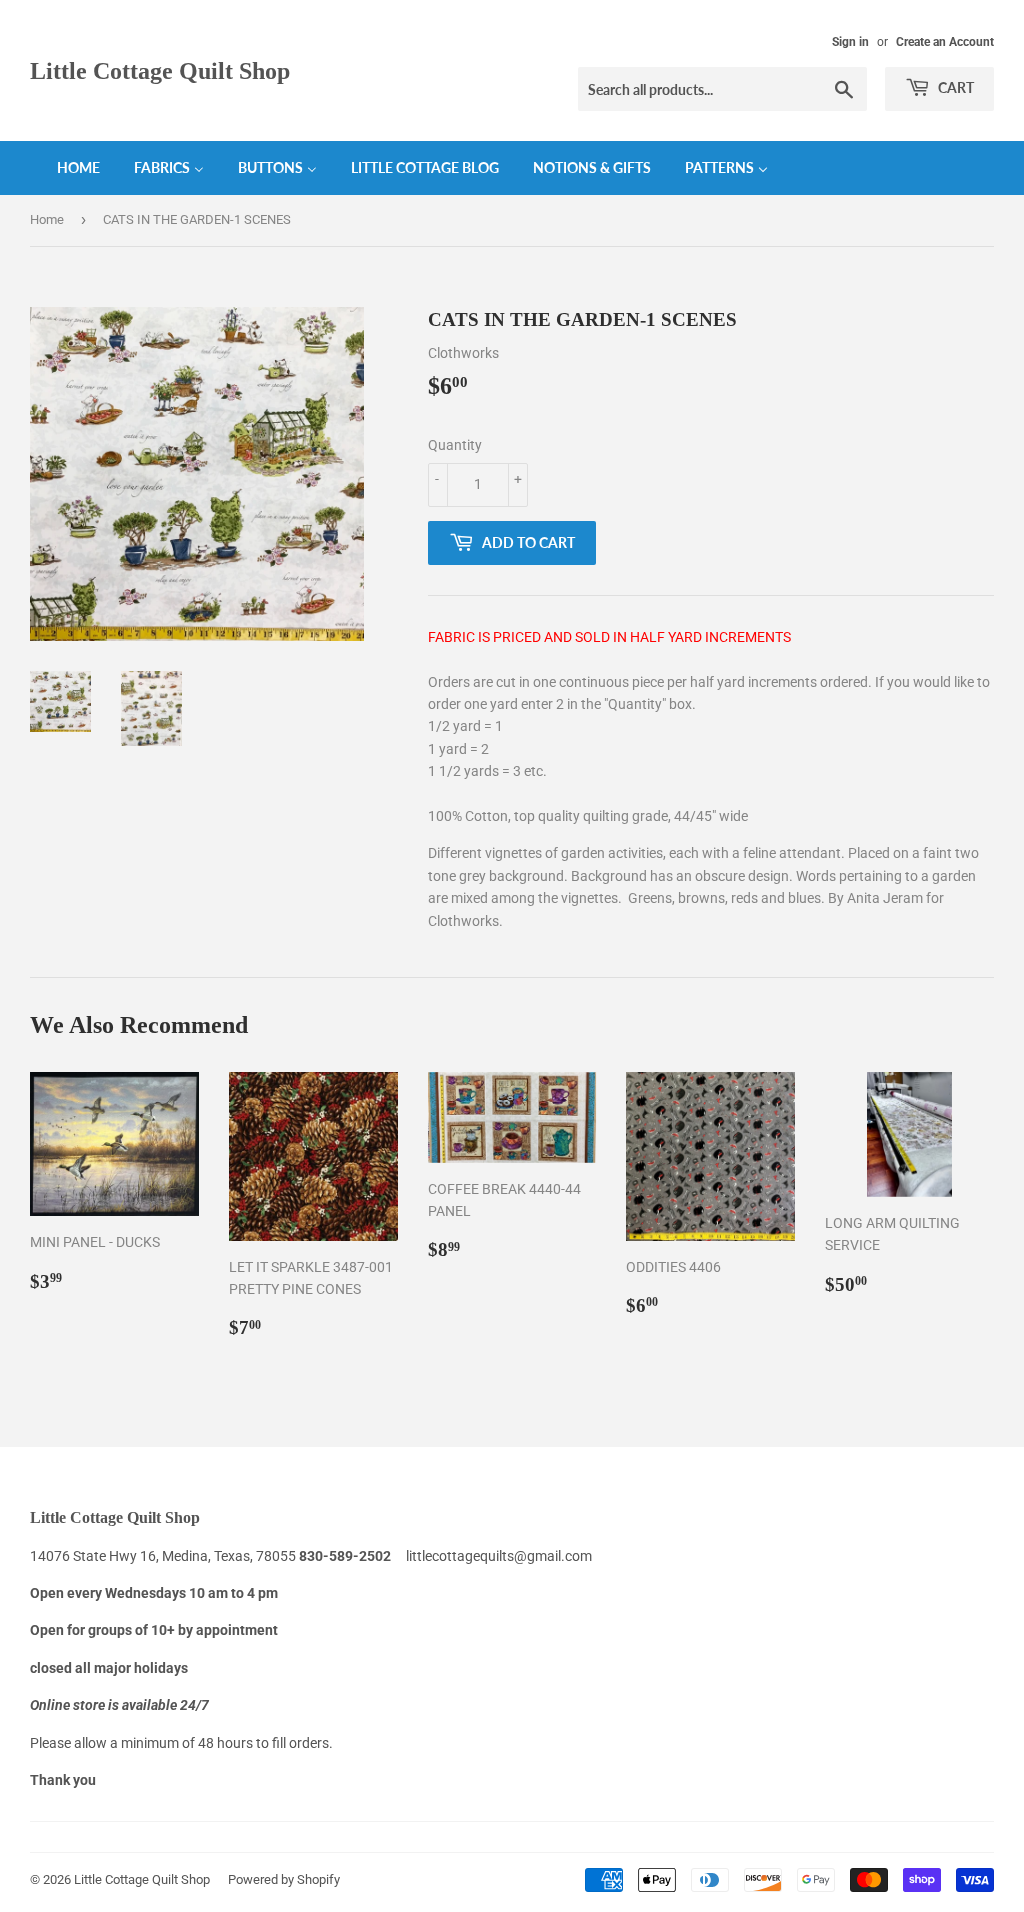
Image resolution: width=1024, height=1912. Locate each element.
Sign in (850, 42)
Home (47, 219)
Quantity (455, 445)
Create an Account (945, 42)
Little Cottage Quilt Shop (160, 70)
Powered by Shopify (284, 1879)
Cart (954, 87)
